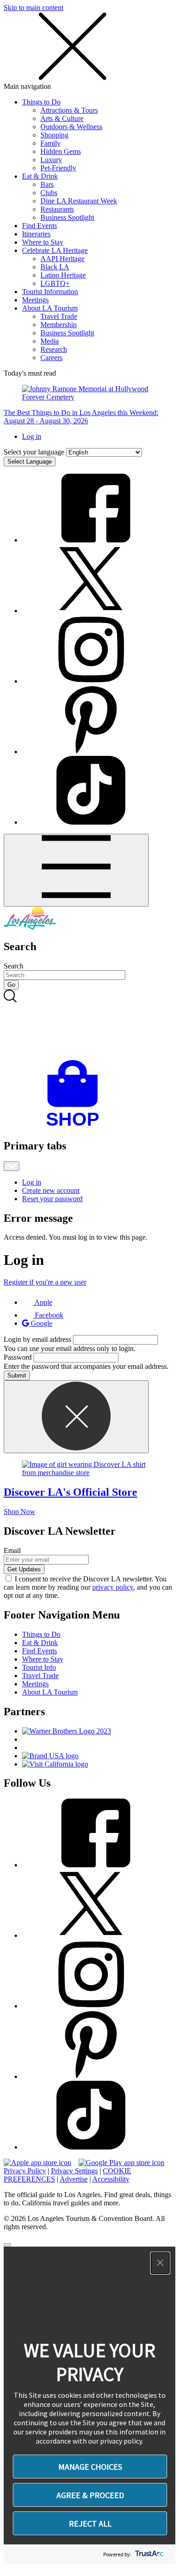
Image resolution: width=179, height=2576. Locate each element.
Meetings (35, 300)
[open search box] (89, 1025)
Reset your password (52, 1199)
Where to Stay (43, 242)
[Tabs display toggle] (11, 1166)
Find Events (39, 226)
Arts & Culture (62, 118)
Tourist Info (39, 1667)
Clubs (49, 193)
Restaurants (57, 209)
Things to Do (41, 102)
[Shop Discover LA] (76, 1126)
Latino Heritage (63, 275)
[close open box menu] (73, 78)
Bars (47, 184)
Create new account (51, 1190)
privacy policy (113, 1587)
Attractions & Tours (69, 110)
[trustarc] (148, 2554)
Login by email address (37, 1339)
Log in (32, 436)
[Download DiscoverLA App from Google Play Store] (121, 2163)
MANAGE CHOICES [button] (90, 2467)
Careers (51, 358)
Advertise (74, 2179)
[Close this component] (76, 1417)
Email (12, 1551)
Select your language (34, 452)
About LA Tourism (50, 308)
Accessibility (111, 2179)
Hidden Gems (61, 151)
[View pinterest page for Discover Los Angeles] (91, 752)
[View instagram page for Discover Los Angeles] (91, 681)
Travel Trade (59, 316)
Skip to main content (34, 8)
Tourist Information (50, 292)
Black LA (55, 267)
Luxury (51, 160)
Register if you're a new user (45, 1282)
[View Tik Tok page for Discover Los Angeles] (91, 822)
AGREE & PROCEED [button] (90, 2495)
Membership (59, 325)
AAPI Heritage (62, 259)
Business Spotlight (67, 217)
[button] (160, 2263)
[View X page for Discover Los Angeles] (91, 610)
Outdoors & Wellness (71, 127)
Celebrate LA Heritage (55, 250)
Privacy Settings (74, 2171)
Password (18, 1357)
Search (14, 966)
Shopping (54, 135)
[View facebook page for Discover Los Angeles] (91, 540)
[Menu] (76, 870)
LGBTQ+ (55, 283)
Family (50, 143)
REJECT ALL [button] (90, 2524)
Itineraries (36, 234)
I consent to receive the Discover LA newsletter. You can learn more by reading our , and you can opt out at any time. (88, 1587)
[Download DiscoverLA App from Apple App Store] (37, 2163)
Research (54, 349)
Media (50, 341)
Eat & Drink (40, 176)
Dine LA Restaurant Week (79, 201)
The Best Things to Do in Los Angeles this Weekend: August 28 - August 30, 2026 (81, 417)
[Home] (30, 927)
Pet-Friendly (58, 168)
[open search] (89, 1025)
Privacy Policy (25, 2171)
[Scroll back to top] (7, 2245)
